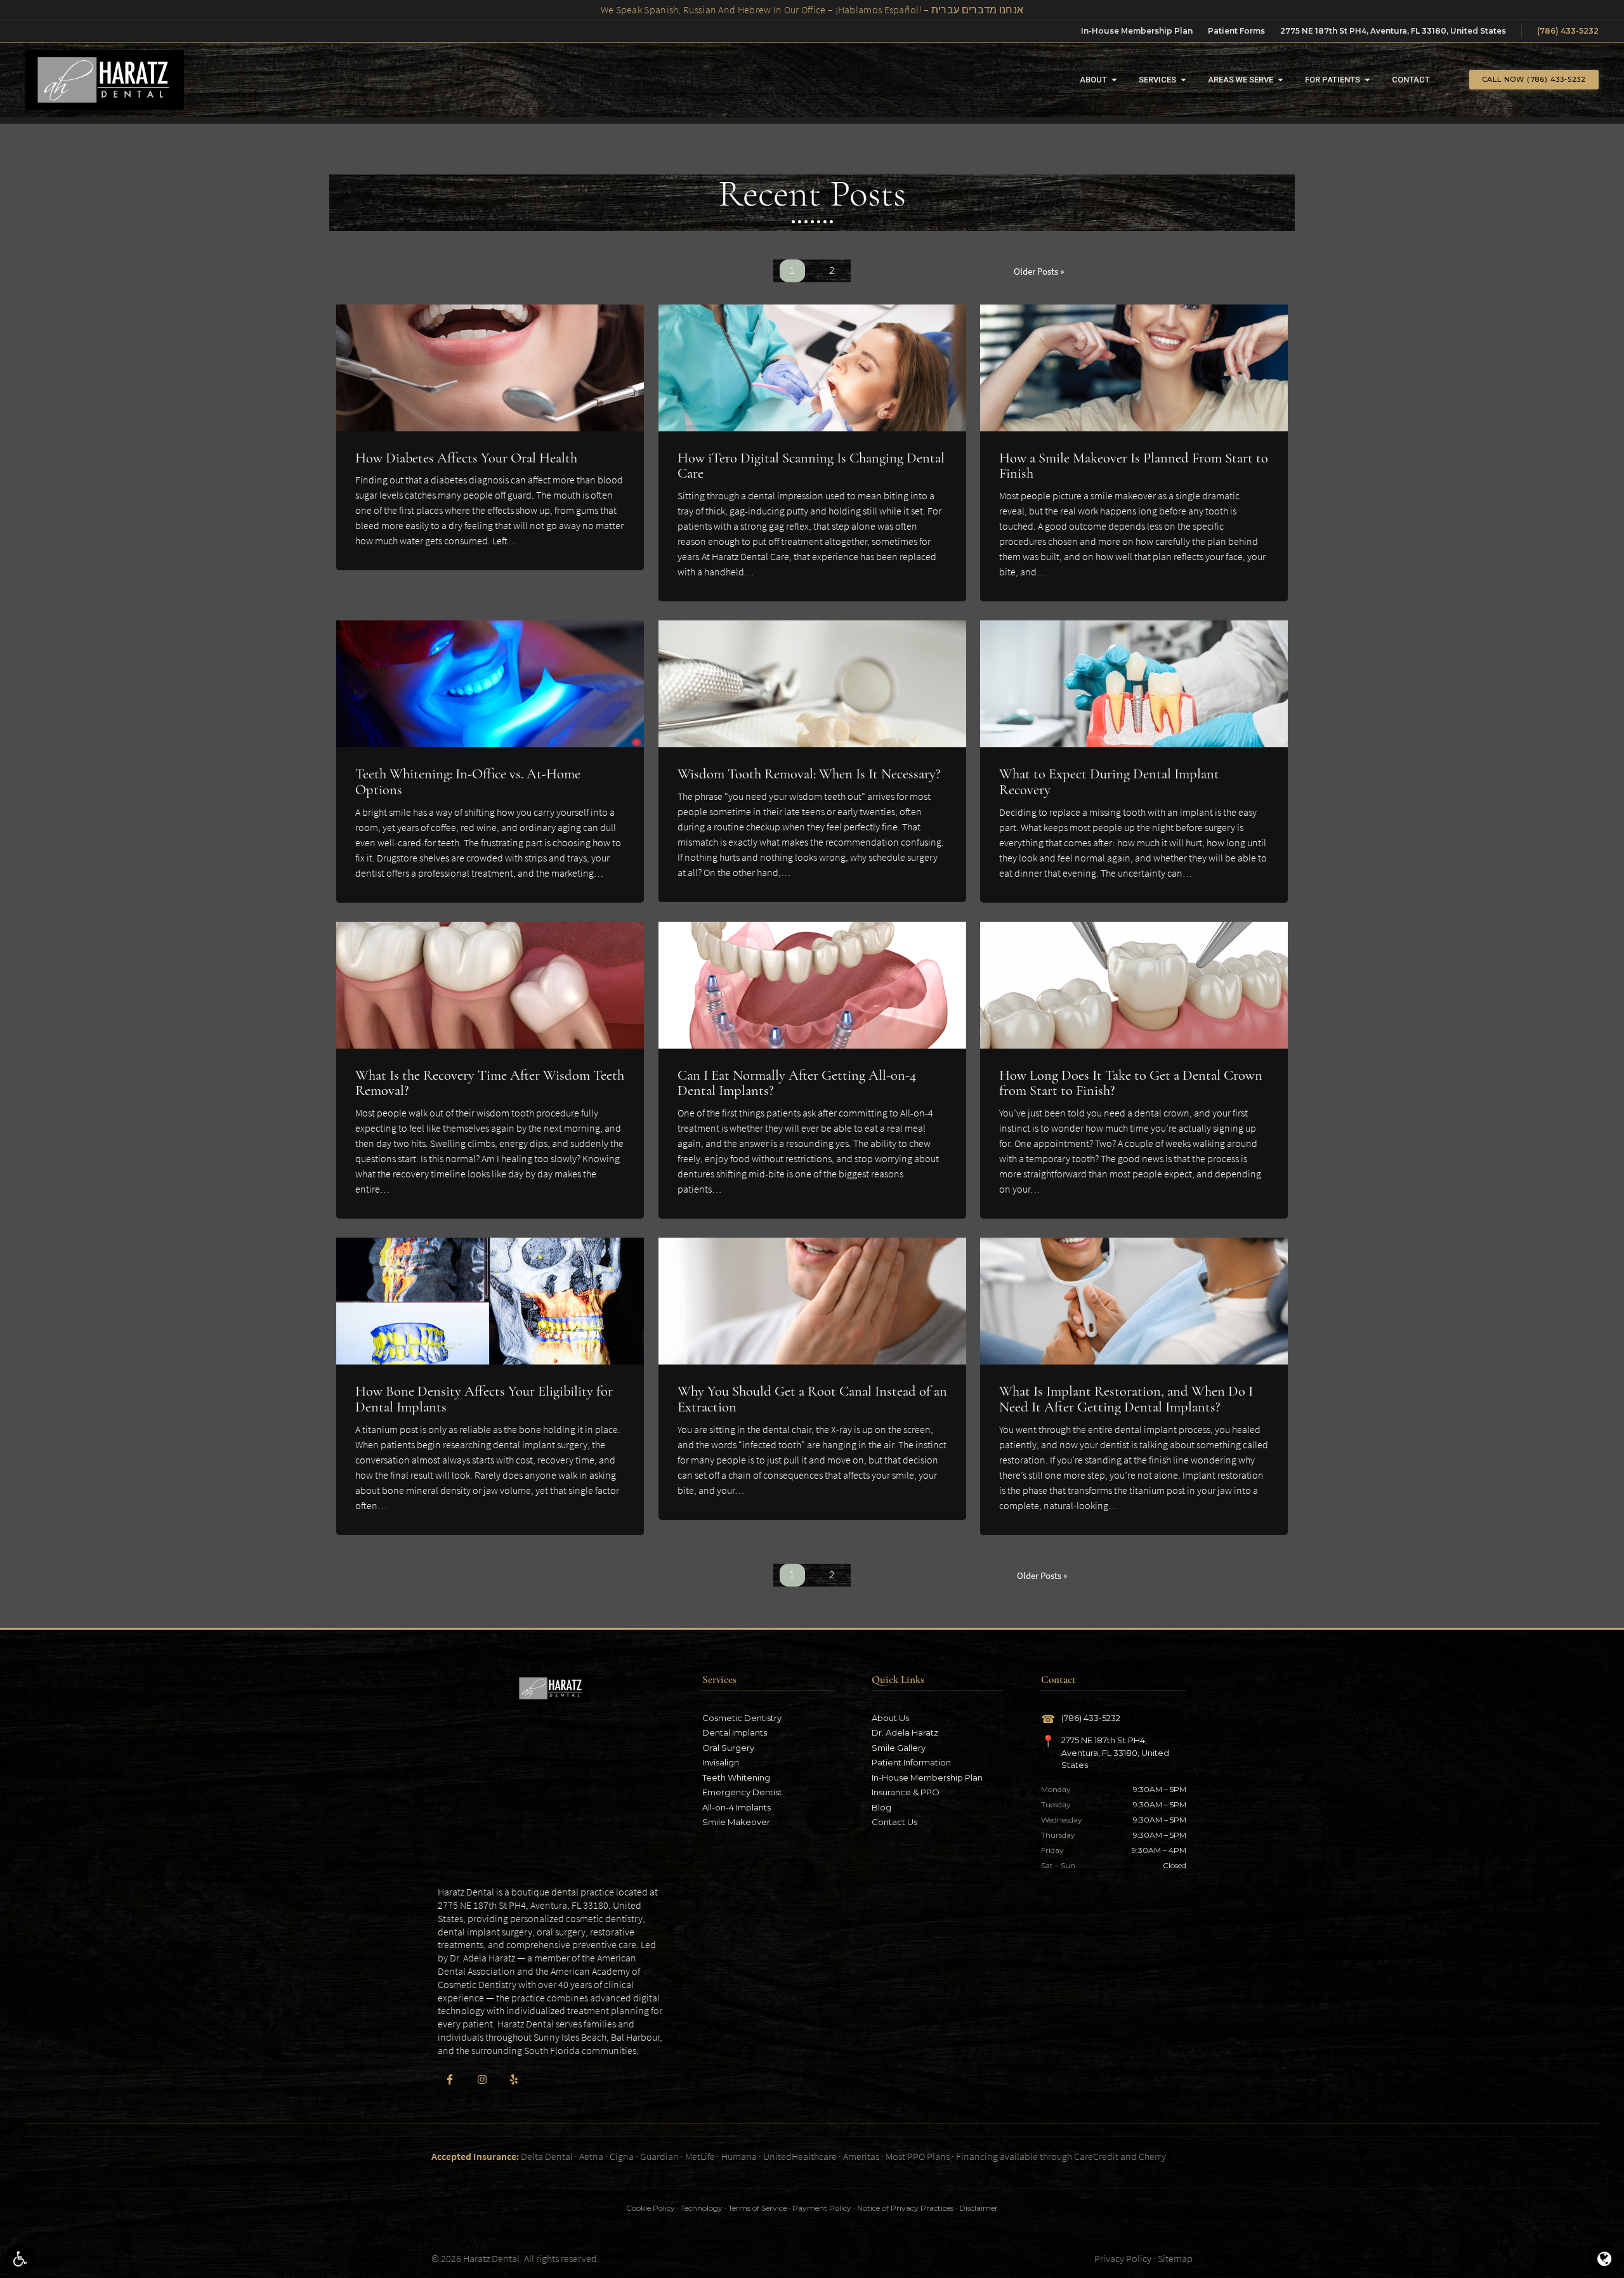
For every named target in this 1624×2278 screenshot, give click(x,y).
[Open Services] (1183, 80)
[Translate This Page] (1605, 2259)
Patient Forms (1236, 31)
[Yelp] (514, 2079)
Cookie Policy (651, 2208)
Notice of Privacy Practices (905, 2208)
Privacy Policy (1123, 2258)
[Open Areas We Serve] (1280, 80)
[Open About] (1114, 80)
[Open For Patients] (1367, 80)
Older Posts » (1039, 271)
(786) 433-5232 (1568, 31)
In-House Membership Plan (1137, 31)
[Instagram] (481, 2079)
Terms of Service (757, 2208)
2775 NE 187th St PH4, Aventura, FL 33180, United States (1393, 31)
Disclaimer (979, 2208)
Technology (702, 2208)
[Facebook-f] (450, 2079)
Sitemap (1175, 2258)
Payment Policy (822, 2208)
